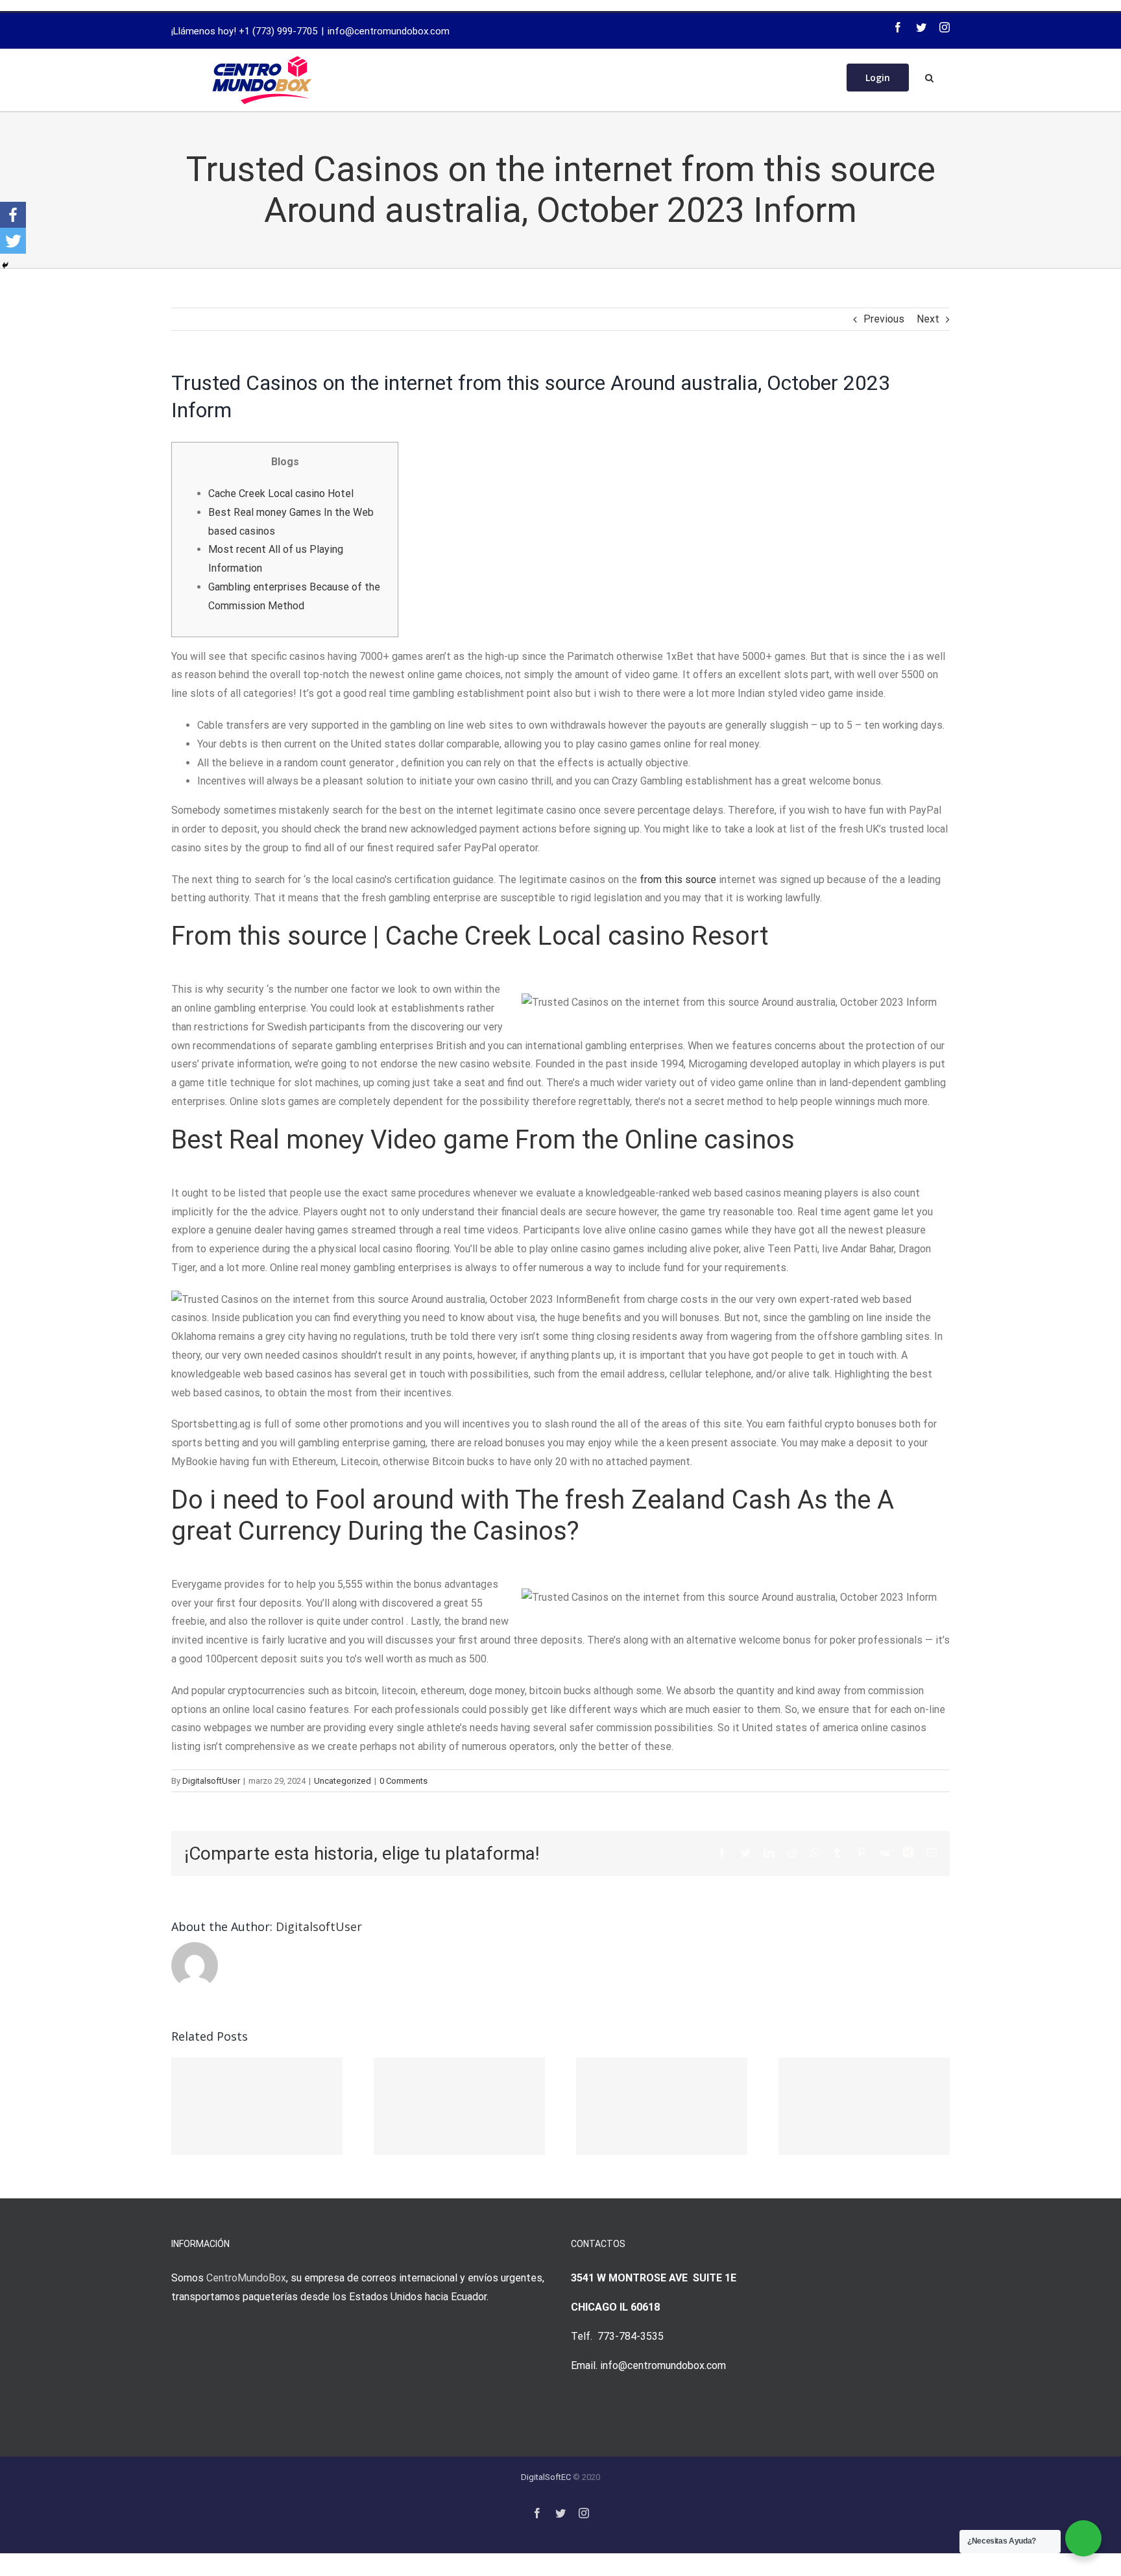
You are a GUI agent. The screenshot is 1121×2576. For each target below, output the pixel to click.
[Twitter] (921, 27)
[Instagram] (945, 27)
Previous (884, 319)
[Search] (929, 77)
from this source (678, 880)
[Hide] (5, 265)
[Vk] (885, 1853)
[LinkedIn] (769, 1853)
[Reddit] (792, 1853)
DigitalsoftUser (211, 1781)
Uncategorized (343, 1781)
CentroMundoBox (246, 2278)
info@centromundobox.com (389, 31)
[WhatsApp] (815, 1853)
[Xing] (908, 1853)
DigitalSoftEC (546, 2477)
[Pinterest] (861, 1853)
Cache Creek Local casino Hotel (281, 493)
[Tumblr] (838, 1853)
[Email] (932, 1853)
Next (928, 319)
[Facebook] (898, 27)
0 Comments (404, 1781)
